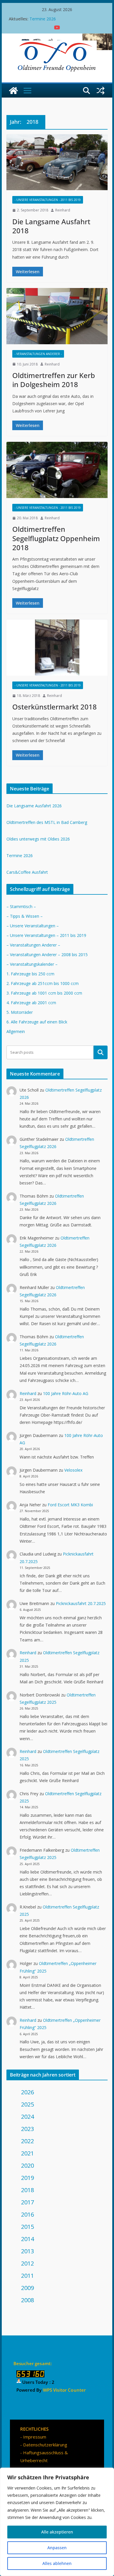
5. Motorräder (20, 1012)
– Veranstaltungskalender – (32, 964)
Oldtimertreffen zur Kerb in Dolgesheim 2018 (54, 380)
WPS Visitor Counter (64, 2390)
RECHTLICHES (34, 2429)
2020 (27, 2166)
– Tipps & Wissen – (25, 916)
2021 (27, 2153)
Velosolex (73, 1470)
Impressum (35, 2437)
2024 (27, 2117)
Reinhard (63, 210)
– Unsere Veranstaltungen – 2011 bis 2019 (46, 935)
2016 (27, 2214)
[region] (57, 2522)
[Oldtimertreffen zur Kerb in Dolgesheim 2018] (57, 316)
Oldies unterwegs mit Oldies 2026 (38, 839)
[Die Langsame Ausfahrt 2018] (57, 162)
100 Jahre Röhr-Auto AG (66, 1393)
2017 (27, 2202)
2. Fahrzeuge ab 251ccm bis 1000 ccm (43, 983)
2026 (27, 2092)
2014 (27, 2239)
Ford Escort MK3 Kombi (70, 1505)
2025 (27, 2104)
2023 (27, 2129)
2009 (27, 2288)
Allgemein (16, 1031)
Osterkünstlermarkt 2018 (55, 707)
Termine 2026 (43, 21)
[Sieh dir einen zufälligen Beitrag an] (101, 91)
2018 (27, 2190)
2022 (27, 2141)
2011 (27, 2276)
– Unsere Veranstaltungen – (33, 926)
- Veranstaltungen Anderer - (38, 354)
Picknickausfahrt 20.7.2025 (81, 1603)
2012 (27, 2263)
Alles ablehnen (57, 2563)
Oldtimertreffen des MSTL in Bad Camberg (47, 822)
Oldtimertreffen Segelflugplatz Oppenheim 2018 (56, 538)
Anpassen (57, 2548)
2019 (27, 2178)
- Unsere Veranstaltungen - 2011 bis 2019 (48, 200)
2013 (27, 2251)
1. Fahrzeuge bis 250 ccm (30, 974)
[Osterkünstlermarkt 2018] (57, 648)
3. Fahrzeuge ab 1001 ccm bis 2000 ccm (44, 993)
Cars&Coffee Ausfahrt (27, 872)
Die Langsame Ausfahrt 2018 (51, 226)
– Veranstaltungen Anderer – (33, 945)
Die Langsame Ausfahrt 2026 (34, 806)
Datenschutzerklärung (45, 2445)
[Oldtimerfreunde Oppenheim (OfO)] (13, 91)
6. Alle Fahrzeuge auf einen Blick (37, 1022)
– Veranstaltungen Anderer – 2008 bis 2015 (47, 955)
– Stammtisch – (21, 906)
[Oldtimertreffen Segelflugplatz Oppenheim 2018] (57, 470)
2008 (27, 2300)
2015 (27, 2227)
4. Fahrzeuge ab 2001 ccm (31, 1003)
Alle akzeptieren (57, 2532)
